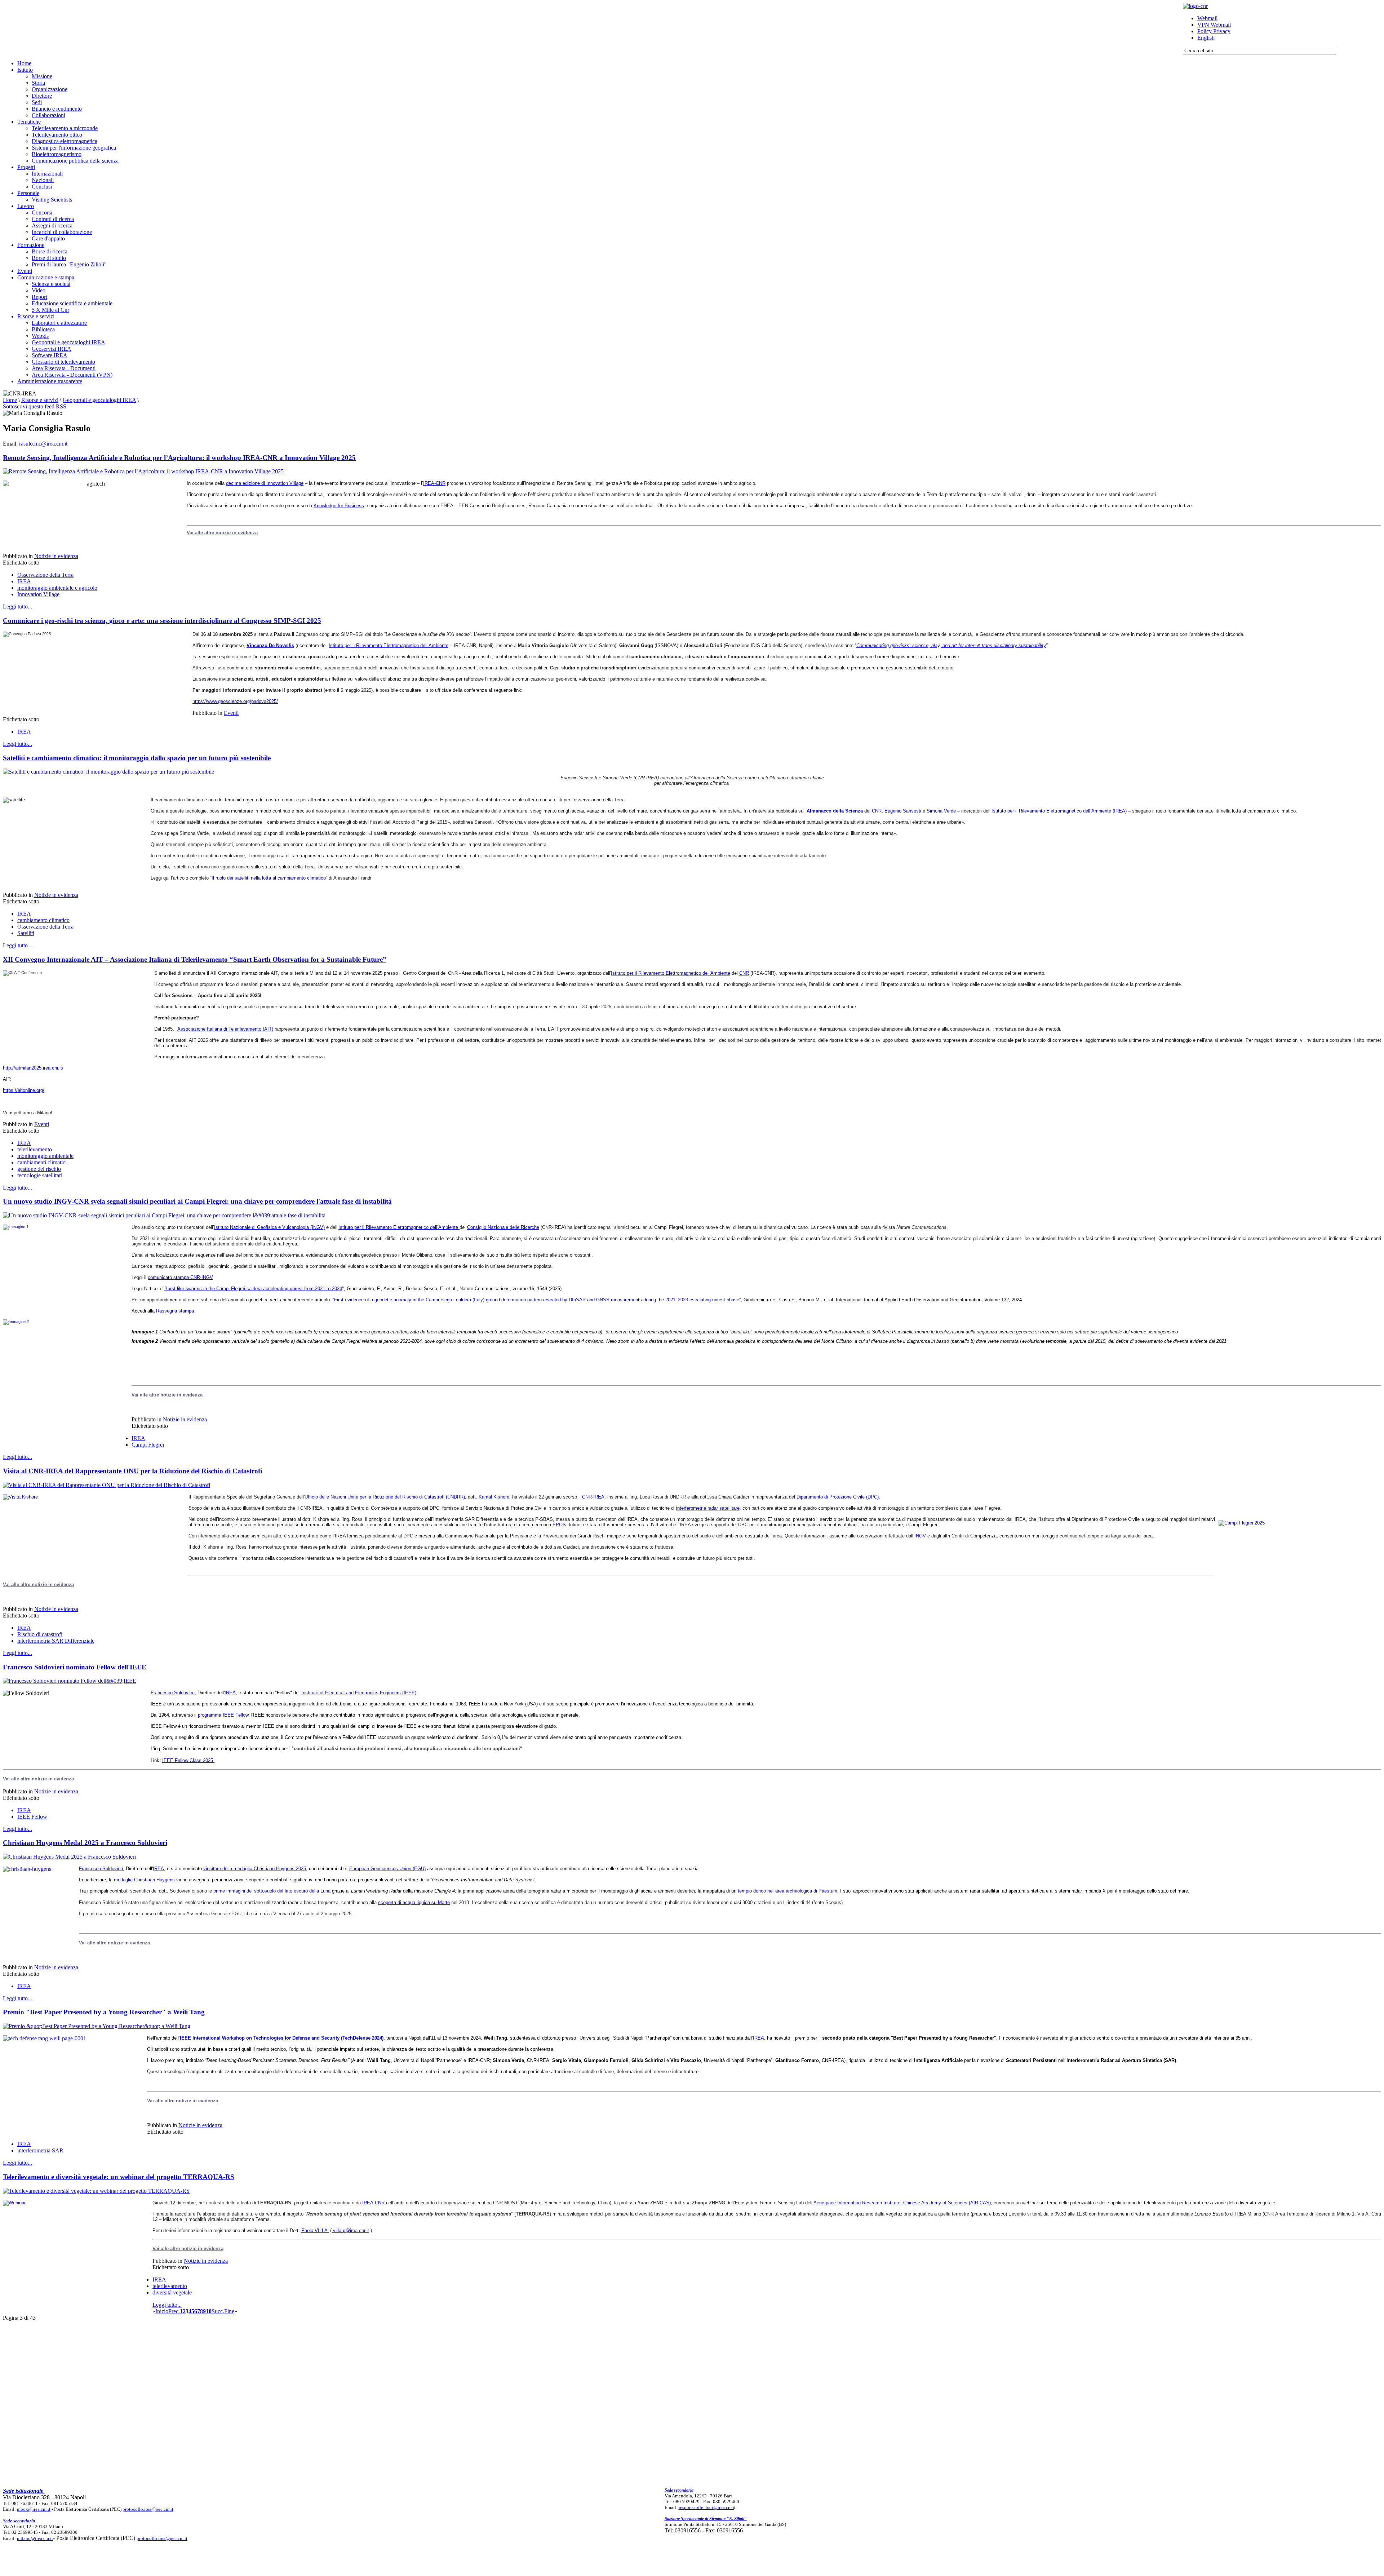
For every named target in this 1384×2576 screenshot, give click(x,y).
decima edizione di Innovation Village (265, 483)
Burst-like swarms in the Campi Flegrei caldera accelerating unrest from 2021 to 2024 (253, 1289)
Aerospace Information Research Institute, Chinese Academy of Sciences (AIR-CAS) (902, 2203)
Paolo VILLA (315, 2230)
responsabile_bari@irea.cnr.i (706, 2507)
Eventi (231, 713)
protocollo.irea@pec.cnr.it (148, 2509)
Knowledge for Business (339, 506)
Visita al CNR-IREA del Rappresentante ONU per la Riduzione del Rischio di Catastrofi (132, 1471)
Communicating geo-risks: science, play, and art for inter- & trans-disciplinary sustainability (951, 645)
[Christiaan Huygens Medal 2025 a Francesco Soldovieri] (69, 1857)
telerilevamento (35, 1149)
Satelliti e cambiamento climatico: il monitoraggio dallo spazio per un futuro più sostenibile (137, 758)
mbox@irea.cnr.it (34, 2509)
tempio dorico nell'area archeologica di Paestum (788, 1891)
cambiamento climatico (43, 920)
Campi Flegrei (148, 1445)
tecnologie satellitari (40, 1175)
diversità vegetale (172, 2292)
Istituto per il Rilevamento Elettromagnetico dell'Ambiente (671, 973)
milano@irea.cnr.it (35, 2538)
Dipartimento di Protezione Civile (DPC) (838, 1497)
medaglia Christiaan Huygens (144, 1880)
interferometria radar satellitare (708, 1508)
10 (209, 2311)
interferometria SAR (40, 2150)
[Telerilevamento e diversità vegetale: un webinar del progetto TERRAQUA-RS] (96, 2191)
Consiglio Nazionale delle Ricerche (503, 1227)
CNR (877, 811)
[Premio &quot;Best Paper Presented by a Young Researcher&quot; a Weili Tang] (97, 2026)
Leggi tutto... (17, 607)
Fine (229, 2311)
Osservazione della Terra (45, 575)
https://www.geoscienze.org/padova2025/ (235, 701)
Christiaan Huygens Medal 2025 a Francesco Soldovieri (85, 1843)
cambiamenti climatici (42, 1162)
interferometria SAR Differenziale (56, 1641)
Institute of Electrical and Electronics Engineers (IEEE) (359, 1693)
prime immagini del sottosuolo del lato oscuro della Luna (272, 1891)
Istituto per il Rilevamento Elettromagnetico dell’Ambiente (389, 645)
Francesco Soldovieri (173, 1693)
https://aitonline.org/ (24, 1090)
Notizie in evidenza (56, 556)
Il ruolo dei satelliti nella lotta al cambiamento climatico (269, 878)
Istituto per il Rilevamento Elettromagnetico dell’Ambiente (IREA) (1059, 811)
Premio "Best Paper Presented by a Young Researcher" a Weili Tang (104, 2012)
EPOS (559, 1525)
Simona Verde (941, 811)
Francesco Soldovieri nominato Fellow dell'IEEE (75, 1667)
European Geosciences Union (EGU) (387, 1869)
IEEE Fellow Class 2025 (188, 1760)
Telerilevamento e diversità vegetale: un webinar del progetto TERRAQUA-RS (119, 2177)
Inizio (162, 2311)
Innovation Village (38, 594)
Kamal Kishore (494, 1497)
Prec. (174, 2311)
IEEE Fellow (32, 1817)
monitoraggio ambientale (45, 1156)
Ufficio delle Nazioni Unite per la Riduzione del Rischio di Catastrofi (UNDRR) (385, 1497)
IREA (24, 581)
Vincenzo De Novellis (270, 645)
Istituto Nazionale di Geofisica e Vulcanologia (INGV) (269, 1227)
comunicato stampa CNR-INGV (180, 1277)
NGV (921, 1536)
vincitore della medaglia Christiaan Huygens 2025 (255, 1869)
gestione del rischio (39, 1169)
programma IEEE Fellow (223, 1715)
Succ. (218, 2311)
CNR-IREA (593, 1497)
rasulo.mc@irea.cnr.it (43, 444)
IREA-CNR (434, 483)
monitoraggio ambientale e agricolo (57, 588)
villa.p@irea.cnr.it (351, 2230)
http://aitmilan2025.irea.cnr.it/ (33, 1068)
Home (10, 400)
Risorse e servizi (40, 400)
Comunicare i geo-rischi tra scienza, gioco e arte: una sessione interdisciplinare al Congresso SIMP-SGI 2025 (162, 621)
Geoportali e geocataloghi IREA (99, 400)
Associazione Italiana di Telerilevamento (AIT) (225, 1029)
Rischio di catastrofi (40, 1634)
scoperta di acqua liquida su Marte (414, 1902)
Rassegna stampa (175, 1311)
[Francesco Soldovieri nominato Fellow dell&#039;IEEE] (70, 1681)
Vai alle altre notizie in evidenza (222, 533)
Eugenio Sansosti (903, 811)
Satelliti (26, 933)
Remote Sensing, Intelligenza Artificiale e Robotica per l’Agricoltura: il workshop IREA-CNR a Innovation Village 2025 (179, 458)
